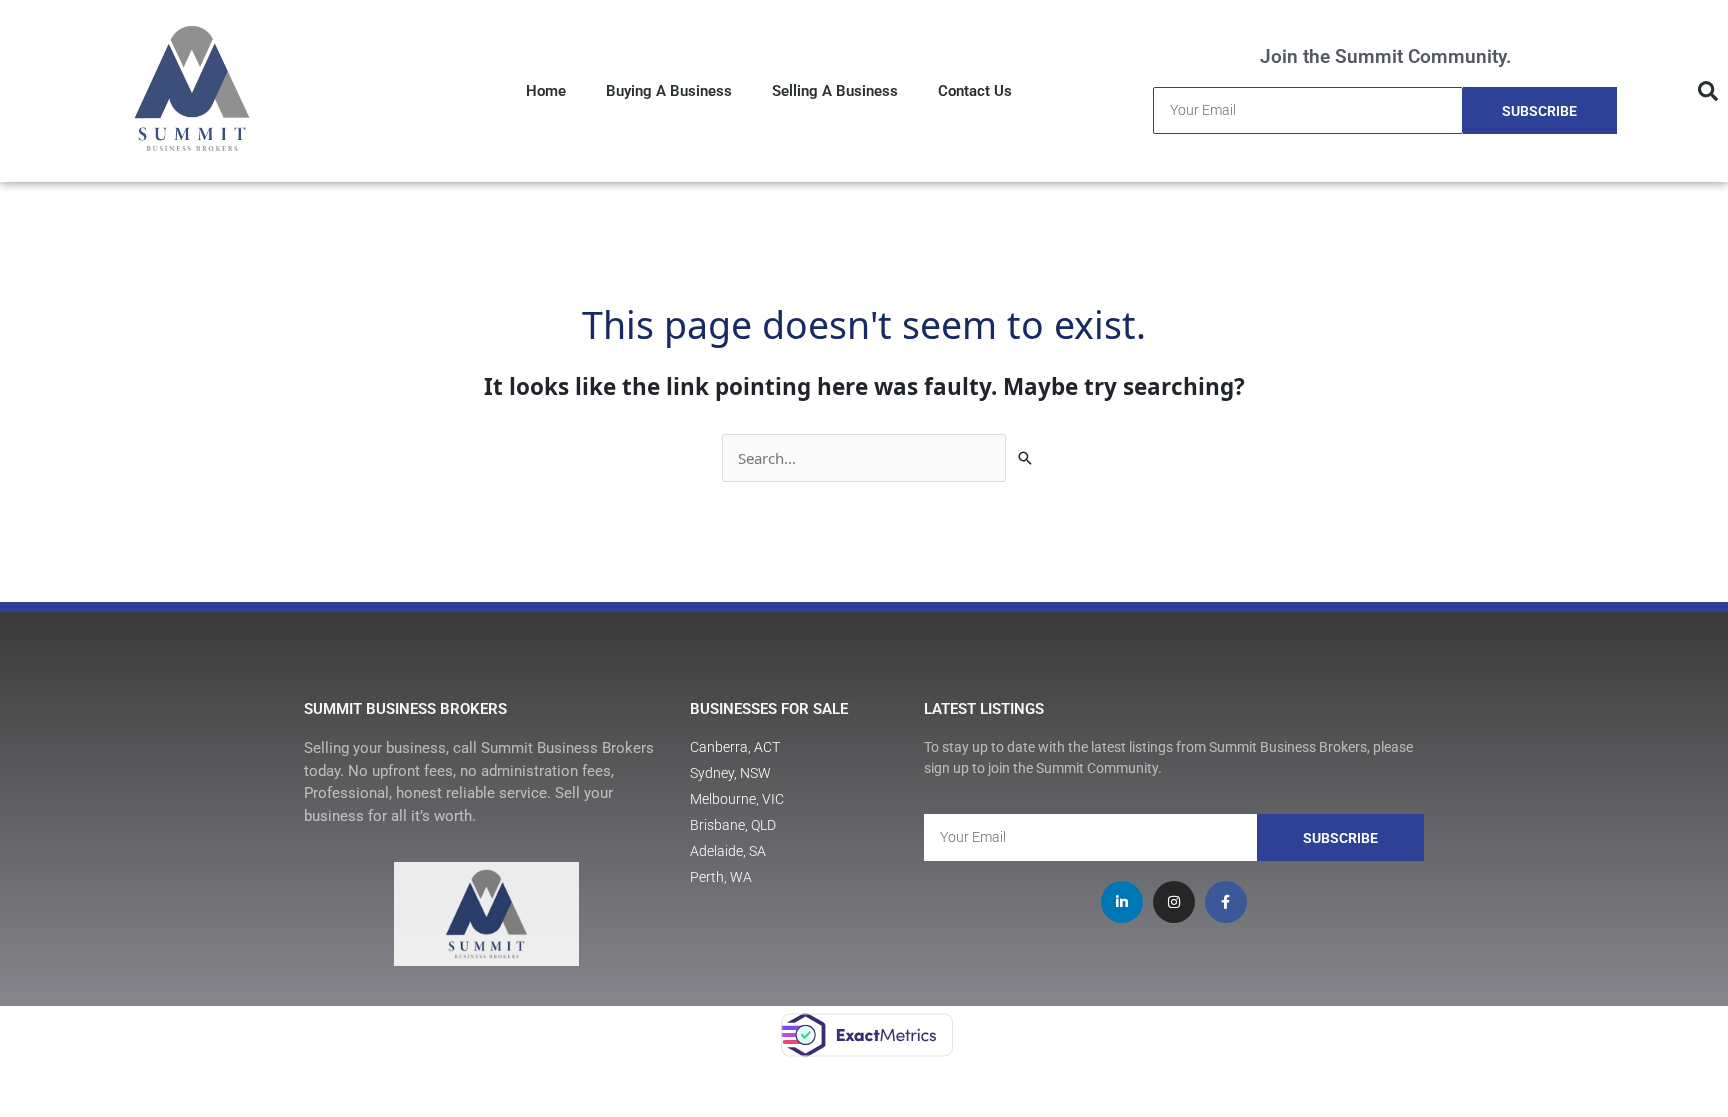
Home (546, 91)
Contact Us (975, 91)
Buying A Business (669, 91)
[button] (1708, 91)
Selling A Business (835, 91)
